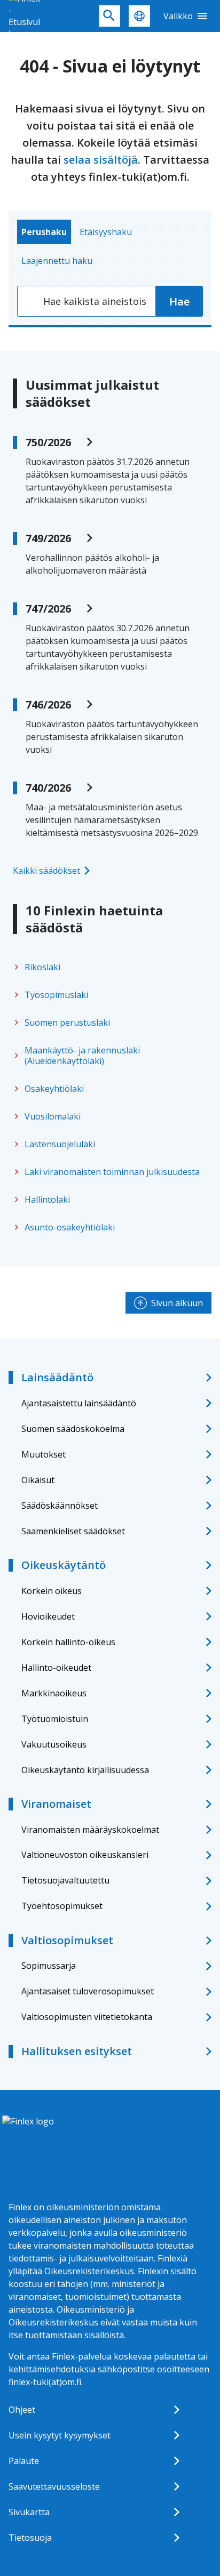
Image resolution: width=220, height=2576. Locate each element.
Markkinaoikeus (54, 1693)
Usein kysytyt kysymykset (60, 2435)
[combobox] (87, 301)
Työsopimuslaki (56, 995)
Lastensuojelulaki (60, 1144)
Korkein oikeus (52, 1591)
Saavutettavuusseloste (54, 2486)
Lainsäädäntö (57, 1377)
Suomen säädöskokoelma (73, 1429)
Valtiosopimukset (67, 1940)
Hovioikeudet (48, 1616)
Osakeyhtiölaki (54, 1089)
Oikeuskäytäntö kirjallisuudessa (85, 1770)
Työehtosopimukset (62, 1906)
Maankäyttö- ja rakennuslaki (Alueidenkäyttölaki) (82, 1056)
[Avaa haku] (109, 16)
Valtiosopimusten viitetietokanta (87, 2017)
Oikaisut (38, 1480)
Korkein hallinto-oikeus (68, 1642)
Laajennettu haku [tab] (57, 261)
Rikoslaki (42, 967)
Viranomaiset (56, 1804)
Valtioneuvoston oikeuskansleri (85, 1855)
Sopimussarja (49, 1966)
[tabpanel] (110, 301)
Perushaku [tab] (44, 232)
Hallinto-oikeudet (56, 1668)
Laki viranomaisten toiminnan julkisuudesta (112, 1172)
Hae (179, 301)
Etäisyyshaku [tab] (106, 232)
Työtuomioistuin (55, 1719)
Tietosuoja (30, 2538)
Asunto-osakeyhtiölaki (70, 1227)
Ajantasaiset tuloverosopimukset (88, 1991)
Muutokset (44, 1454)
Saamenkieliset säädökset (73, 1531)
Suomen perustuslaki (67, 1023)
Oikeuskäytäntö (64, 1565)
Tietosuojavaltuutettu (65, 1880)
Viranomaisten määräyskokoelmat (90, 1830)
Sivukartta (29, 2512)
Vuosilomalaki (53, 1116)
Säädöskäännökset (60, 1506)
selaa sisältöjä (101, 160)
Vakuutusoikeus (54, 1744)
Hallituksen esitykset (77, 2051)
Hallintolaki (47, 1200)
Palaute (24, 2461)
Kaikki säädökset (46, 871)
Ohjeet (22, 2410)
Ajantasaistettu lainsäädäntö (79, 1403)
